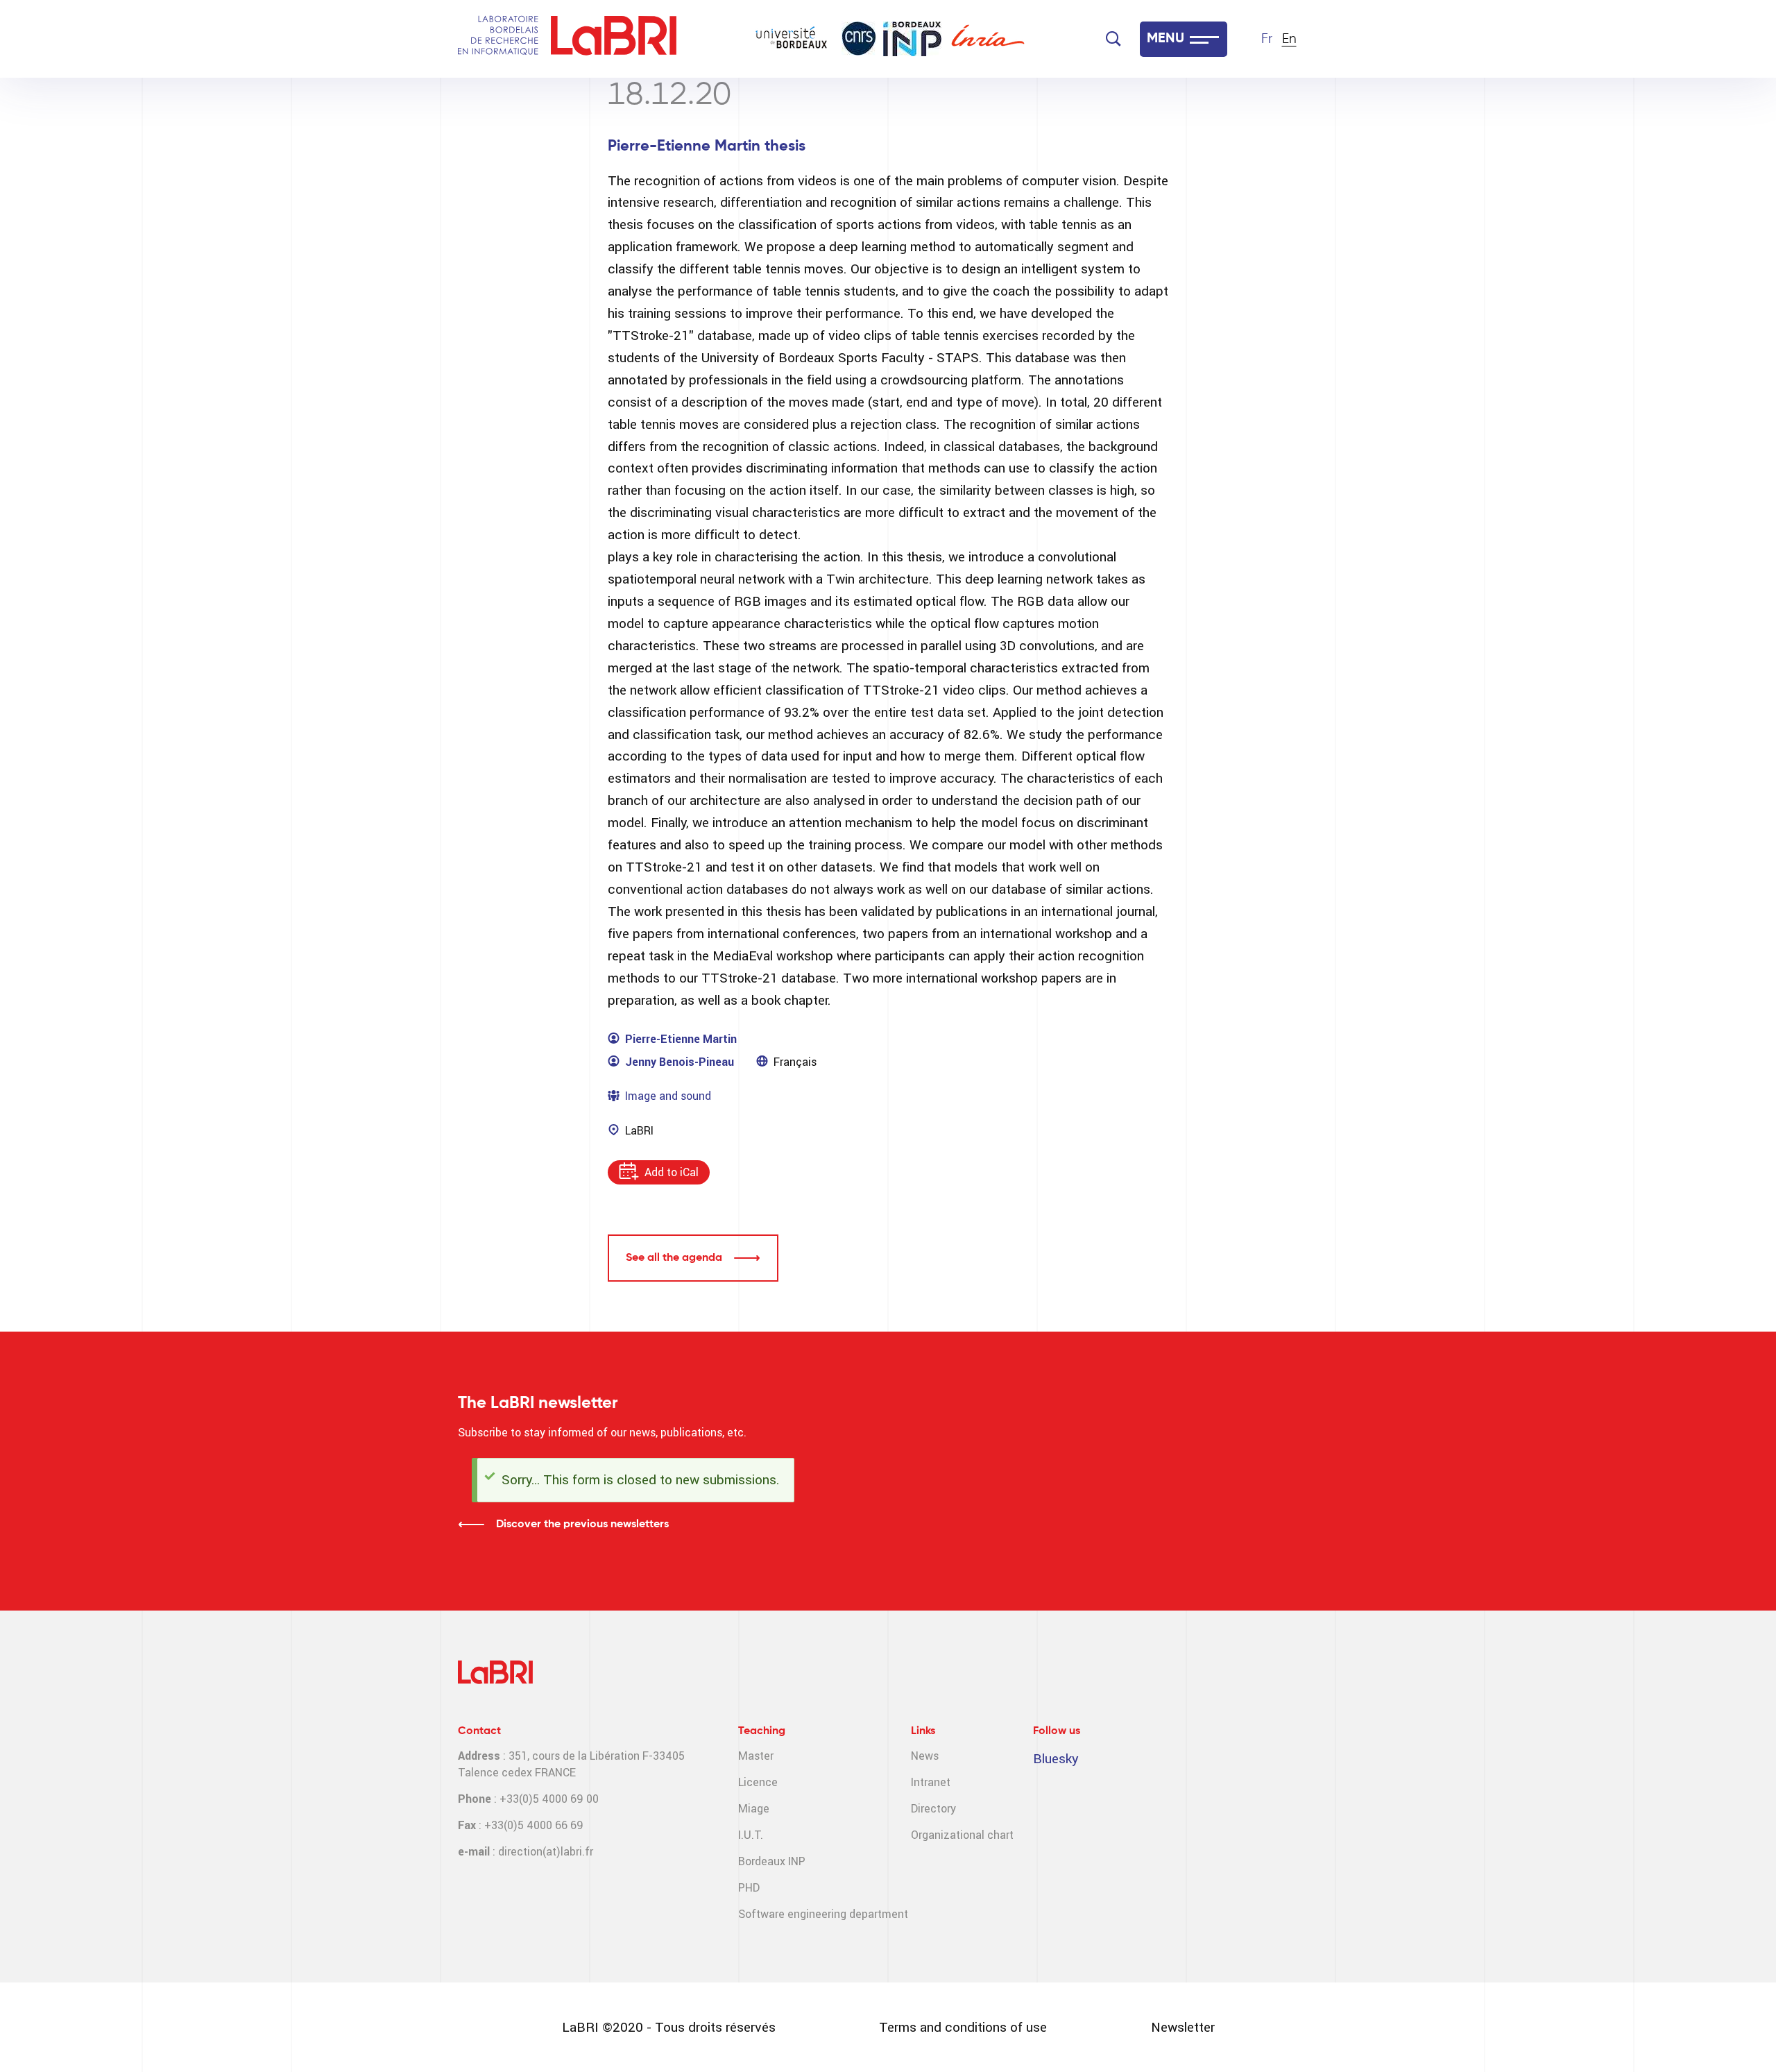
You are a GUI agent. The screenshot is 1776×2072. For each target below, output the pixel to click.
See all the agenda (674, 1258)
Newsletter (1183, 2027)
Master (756, 1756)
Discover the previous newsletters (582, 1525)
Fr (1267, 39)
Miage (754, 1809)
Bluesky (1056, 1759)
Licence (758, 1782)
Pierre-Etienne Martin (681, 1039)
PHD (749, 1888)
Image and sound (668, 1096)
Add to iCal (672, 1172)
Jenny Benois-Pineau (680, 1062)
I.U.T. (751, 1835)
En (1289, 39)
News (925, 1756)
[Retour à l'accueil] (498, 39)
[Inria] (988, 39)
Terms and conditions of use (963, 2027)
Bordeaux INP (772, 1861)
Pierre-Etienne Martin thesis (707, 146)
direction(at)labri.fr (546, 1852)
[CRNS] (859, 39)
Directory (933, 1809)
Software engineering (792, 1914)
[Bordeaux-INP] (912, 39)
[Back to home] (614, 39)
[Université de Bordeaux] (792, 39)
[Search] (1113, 39)
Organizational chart (962, 1835)
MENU (1165, 39)
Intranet (931, 1782)
